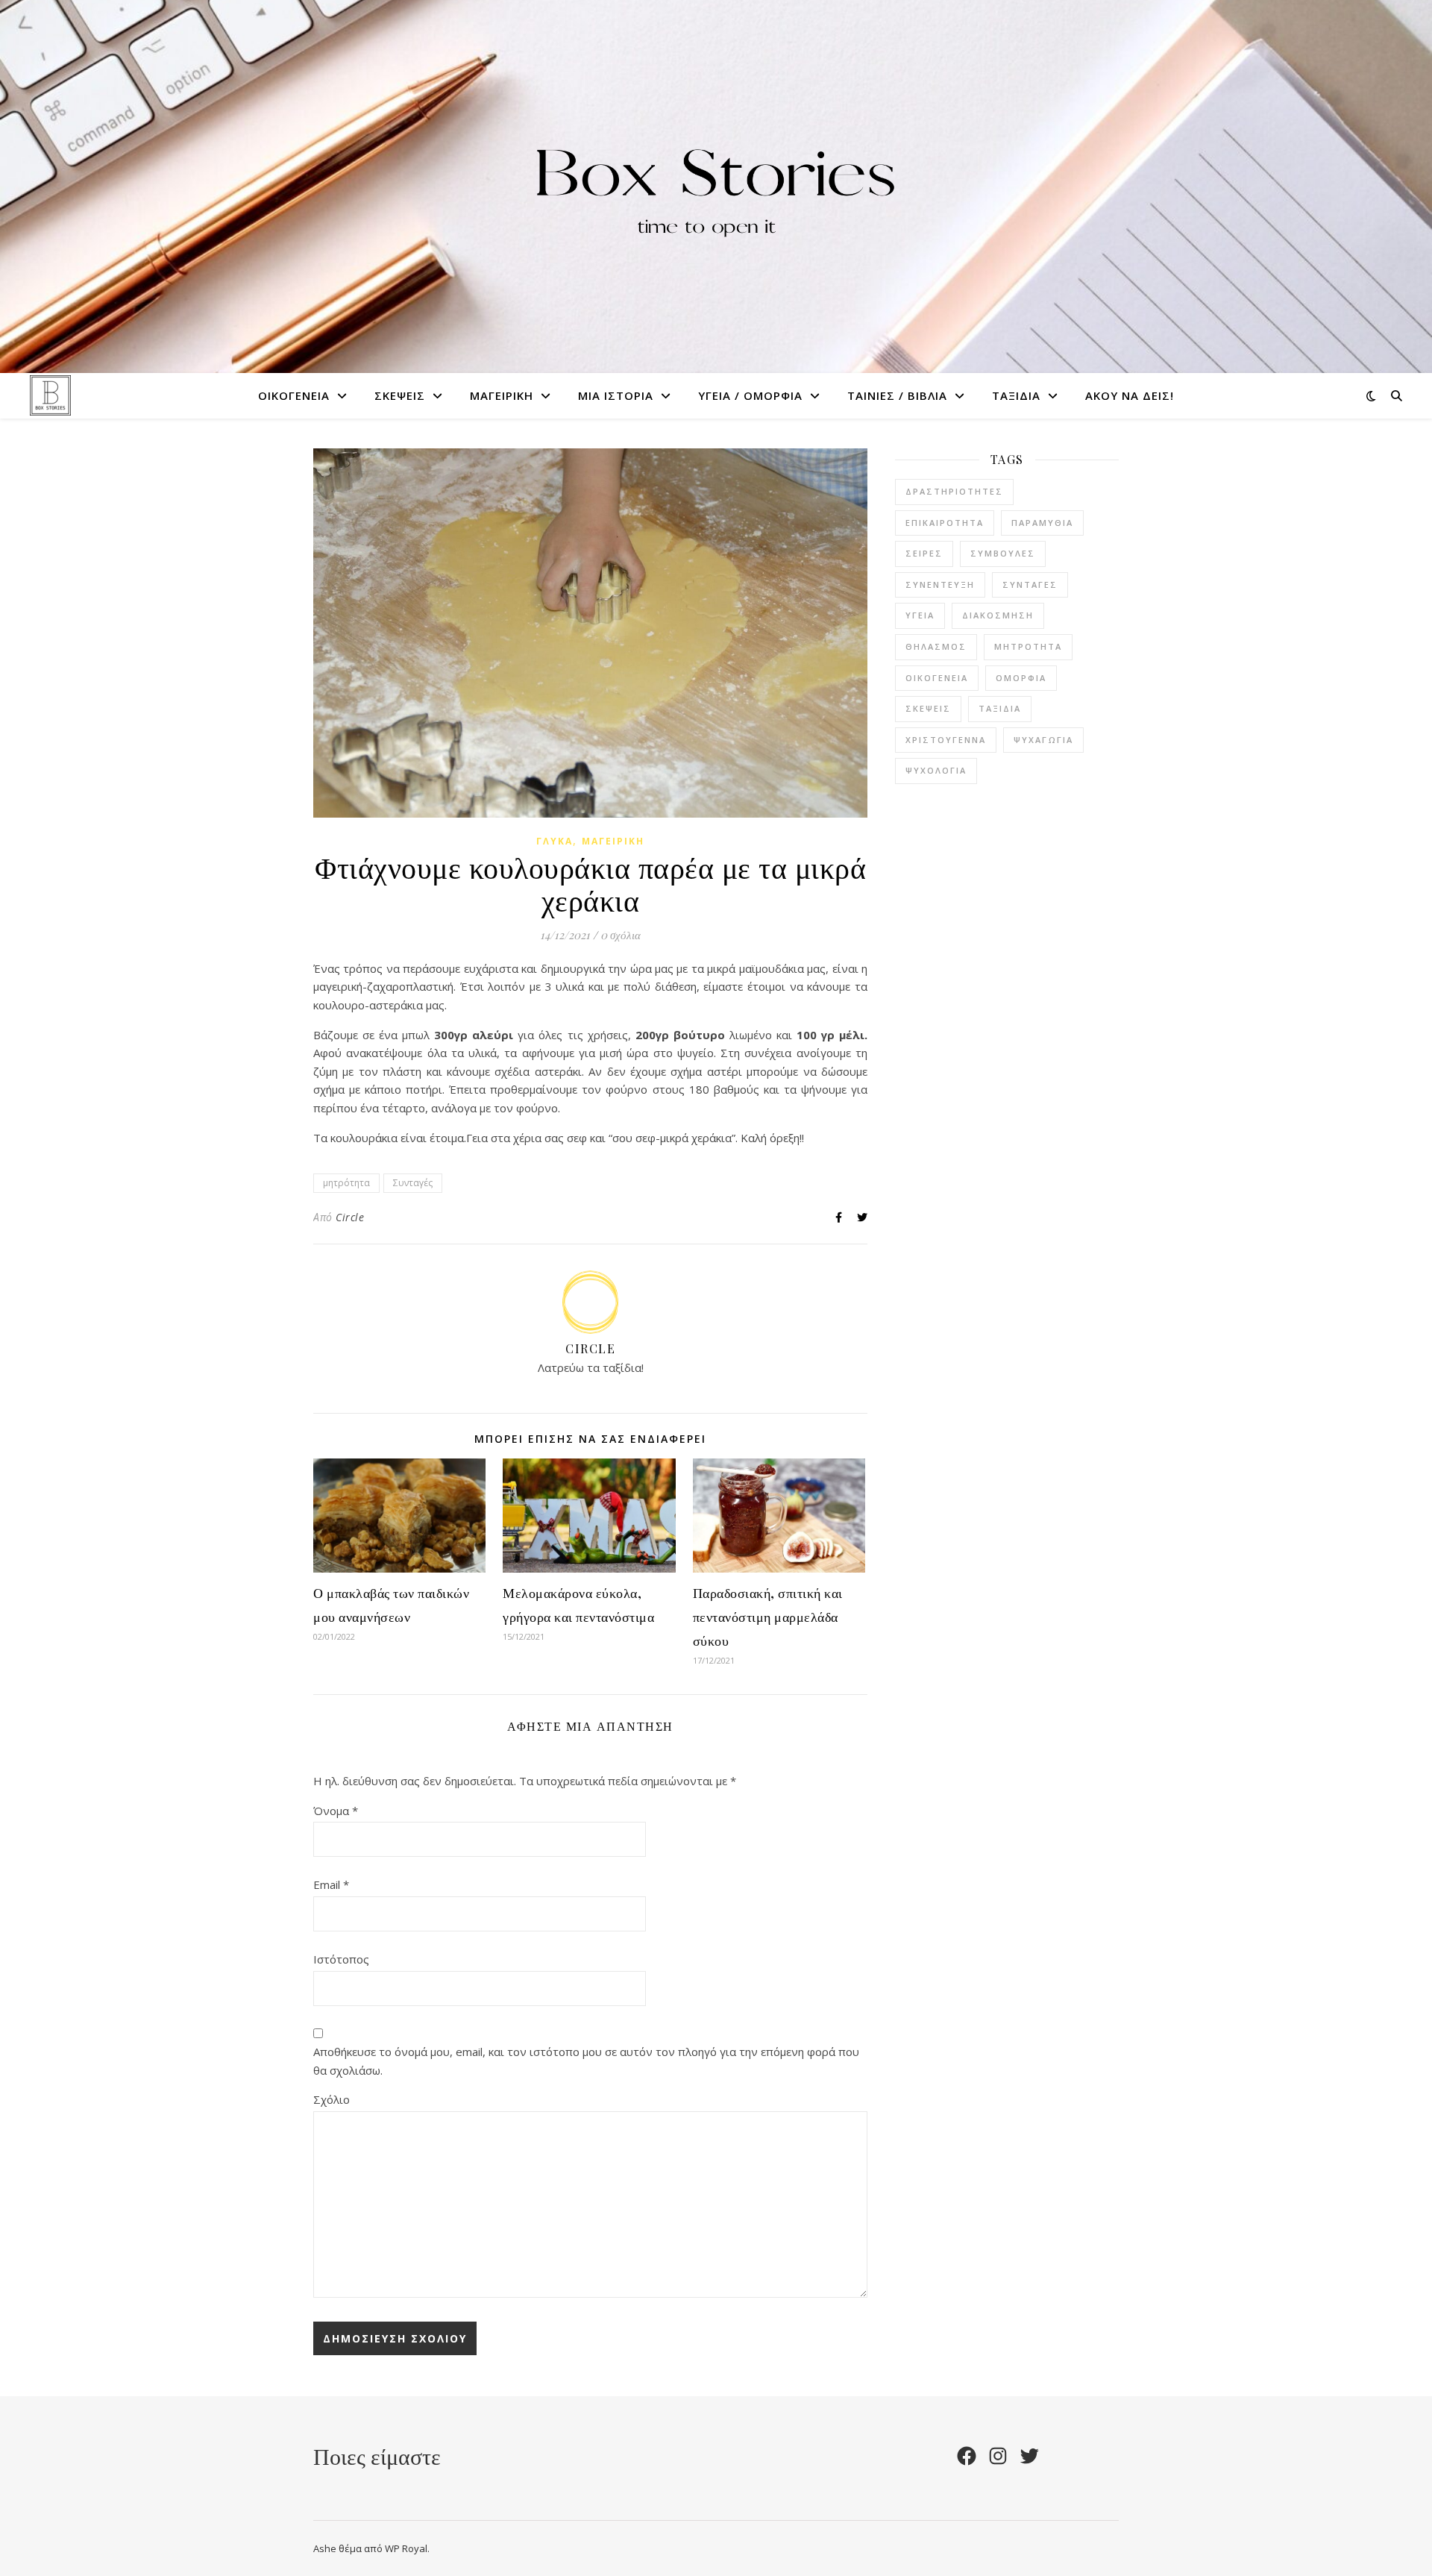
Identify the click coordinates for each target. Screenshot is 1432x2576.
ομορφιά (1021, 678)
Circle (350, 1217)
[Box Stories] (716, 186)
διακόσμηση (998, 615)
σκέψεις (928, 708)
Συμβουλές (1003, 553)
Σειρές (924, 553)
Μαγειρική (502, 395)
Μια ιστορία (616, 395)
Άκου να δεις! (1130, 395)
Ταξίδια (1016, 395)
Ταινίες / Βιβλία (897, 395)
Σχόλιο (332, 2099)
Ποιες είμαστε (377, 2456)
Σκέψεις (400, 395)
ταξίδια (1000, 708)
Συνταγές (413, 1183)
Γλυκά (555, 841)
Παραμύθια (1042, 523)
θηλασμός (936, 646)
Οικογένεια (294, 395)
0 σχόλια (621, 935)
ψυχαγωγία (1043, 740)
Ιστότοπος (341, 1959)
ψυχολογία (936, 770)
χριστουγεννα (946, 740)
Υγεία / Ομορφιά (750, 395)
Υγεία (920, 615)
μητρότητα (346, 1183)
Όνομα (336, 1811)
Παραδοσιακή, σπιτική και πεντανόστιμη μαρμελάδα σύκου (768, 1617)
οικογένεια (937, 678)
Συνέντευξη (940, 585)
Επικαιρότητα (945, 523)
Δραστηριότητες (954, 491)
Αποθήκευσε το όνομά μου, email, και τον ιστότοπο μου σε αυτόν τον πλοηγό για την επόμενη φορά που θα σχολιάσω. (586, 2061)
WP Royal (406, 2548)
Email (331, 1884)
